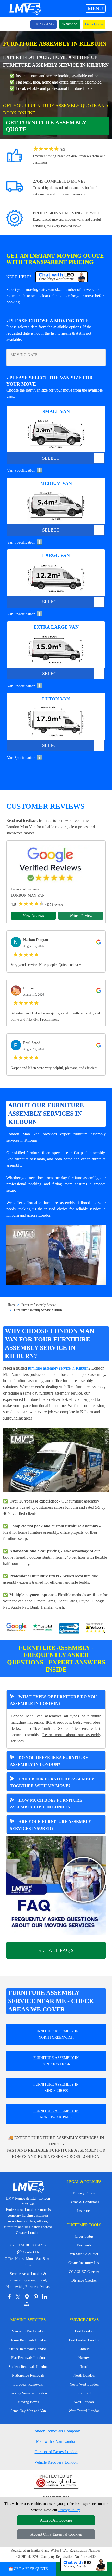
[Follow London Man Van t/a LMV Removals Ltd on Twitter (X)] (18, 2297)
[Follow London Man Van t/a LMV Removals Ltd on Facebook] (9, 2297)
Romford (84, 2393)
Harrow (84, 2358)
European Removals (28, 2384)
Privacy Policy (84, 2193)
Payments (84, 2245)
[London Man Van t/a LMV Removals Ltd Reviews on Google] (16, 1628)
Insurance (84, 2211)
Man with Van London (28, 2331)
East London (84, 2331)
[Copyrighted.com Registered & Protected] (56, 2482)
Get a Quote (94, 24)
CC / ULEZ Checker (84, 2272)
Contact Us (28, 2252)
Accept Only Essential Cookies (56, 2534)
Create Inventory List (84, 2263)
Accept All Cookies (56, 2520)
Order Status (84, 2236)
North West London (84, 2384)
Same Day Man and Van (28, 2411)
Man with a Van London (56, 2441)
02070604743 (44, 24)
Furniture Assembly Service (39, 1305)
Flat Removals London (28, 2358)
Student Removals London (28, 2367)
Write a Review (81, 916)
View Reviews (33, 916)
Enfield (84, 2349)
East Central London (84, 2340)
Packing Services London (28, 2393)
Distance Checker (84, 2281)
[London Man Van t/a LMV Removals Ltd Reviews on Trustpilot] (43, 1628)
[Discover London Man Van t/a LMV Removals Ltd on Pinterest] (36, 2297)
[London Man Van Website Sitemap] (27, 2304)
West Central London (84, 2411)
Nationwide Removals (28, 2376)
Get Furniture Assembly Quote (46, 126)
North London (84, 2376)
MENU (95, 9)
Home (12, 1305)
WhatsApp (70, 24)
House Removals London (28, 2340)
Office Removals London (28, 2349)
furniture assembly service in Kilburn (58, 1368)
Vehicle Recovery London (56, 2462)
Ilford (84, 2367)
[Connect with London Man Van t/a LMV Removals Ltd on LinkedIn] (45, 2297)
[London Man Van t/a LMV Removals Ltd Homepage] (25, 9)
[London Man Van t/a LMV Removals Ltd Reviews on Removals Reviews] (69, 1628)
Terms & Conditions (84, 2202)
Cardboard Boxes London (56, 2452)
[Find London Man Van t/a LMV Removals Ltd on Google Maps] (27, 2297)
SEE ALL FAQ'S (56, 1950)
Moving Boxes (28, 2402)
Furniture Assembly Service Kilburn (38, 1310)
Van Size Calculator (84, 2254)
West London (84, 2402)
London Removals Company (56, 2431)
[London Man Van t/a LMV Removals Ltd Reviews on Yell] (96, 1628)
